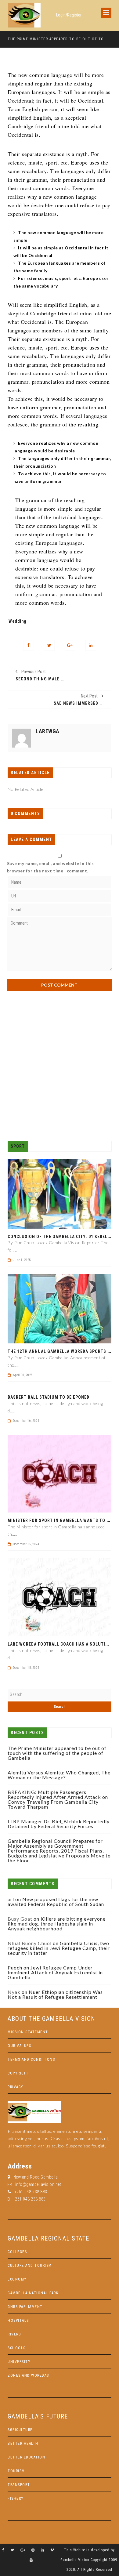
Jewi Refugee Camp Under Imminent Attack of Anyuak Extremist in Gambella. (55, 1972)
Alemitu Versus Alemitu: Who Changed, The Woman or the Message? (59, 1775)
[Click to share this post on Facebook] (29, 645)
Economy (17, 2279)
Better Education (26, 2457)
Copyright (19, 2073)
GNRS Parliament (25, 2307)
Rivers (14, 2334)
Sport (18, 1146)
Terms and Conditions (31, 2060)
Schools (17, 2348)
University (19, 2362)
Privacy (16, 2087)
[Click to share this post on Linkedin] (91, 645)
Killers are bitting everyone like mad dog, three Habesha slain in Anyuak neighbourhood (57, 1924)
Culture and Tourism (30, 2266)
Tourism (16, 2471)
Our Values (19, 2046)
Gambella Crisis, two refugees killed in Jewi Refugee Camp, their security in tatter (59, 1948)
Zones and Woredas (28, 2375)
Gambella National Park (33, 2293)
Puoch (15, 1967)
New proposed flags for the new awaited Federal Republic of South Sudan (56, 1902)
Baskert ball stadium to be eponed (49, 1397)
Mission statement (28, 2032)
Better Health (23, 2444)
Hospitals (18, 2321)
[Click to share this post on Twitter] (49, 645)
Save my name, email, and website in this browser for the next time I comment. (50, 867)
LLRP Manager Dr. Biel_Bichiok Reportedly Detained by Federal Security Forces (59, 1824)
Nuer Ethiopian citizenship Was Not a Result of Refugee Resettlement (55, 1994)
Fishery (16, 2498)
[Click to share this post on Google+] (70, 645)
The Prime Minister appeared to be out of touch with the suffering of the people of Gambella (57, 39)
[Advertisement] (60, 1066)
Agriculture (20, 2430)
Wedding (18, 621)
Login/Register (69, 15)
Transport (19, 2485)
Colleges (17, 2252)
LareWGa (48, 731)
